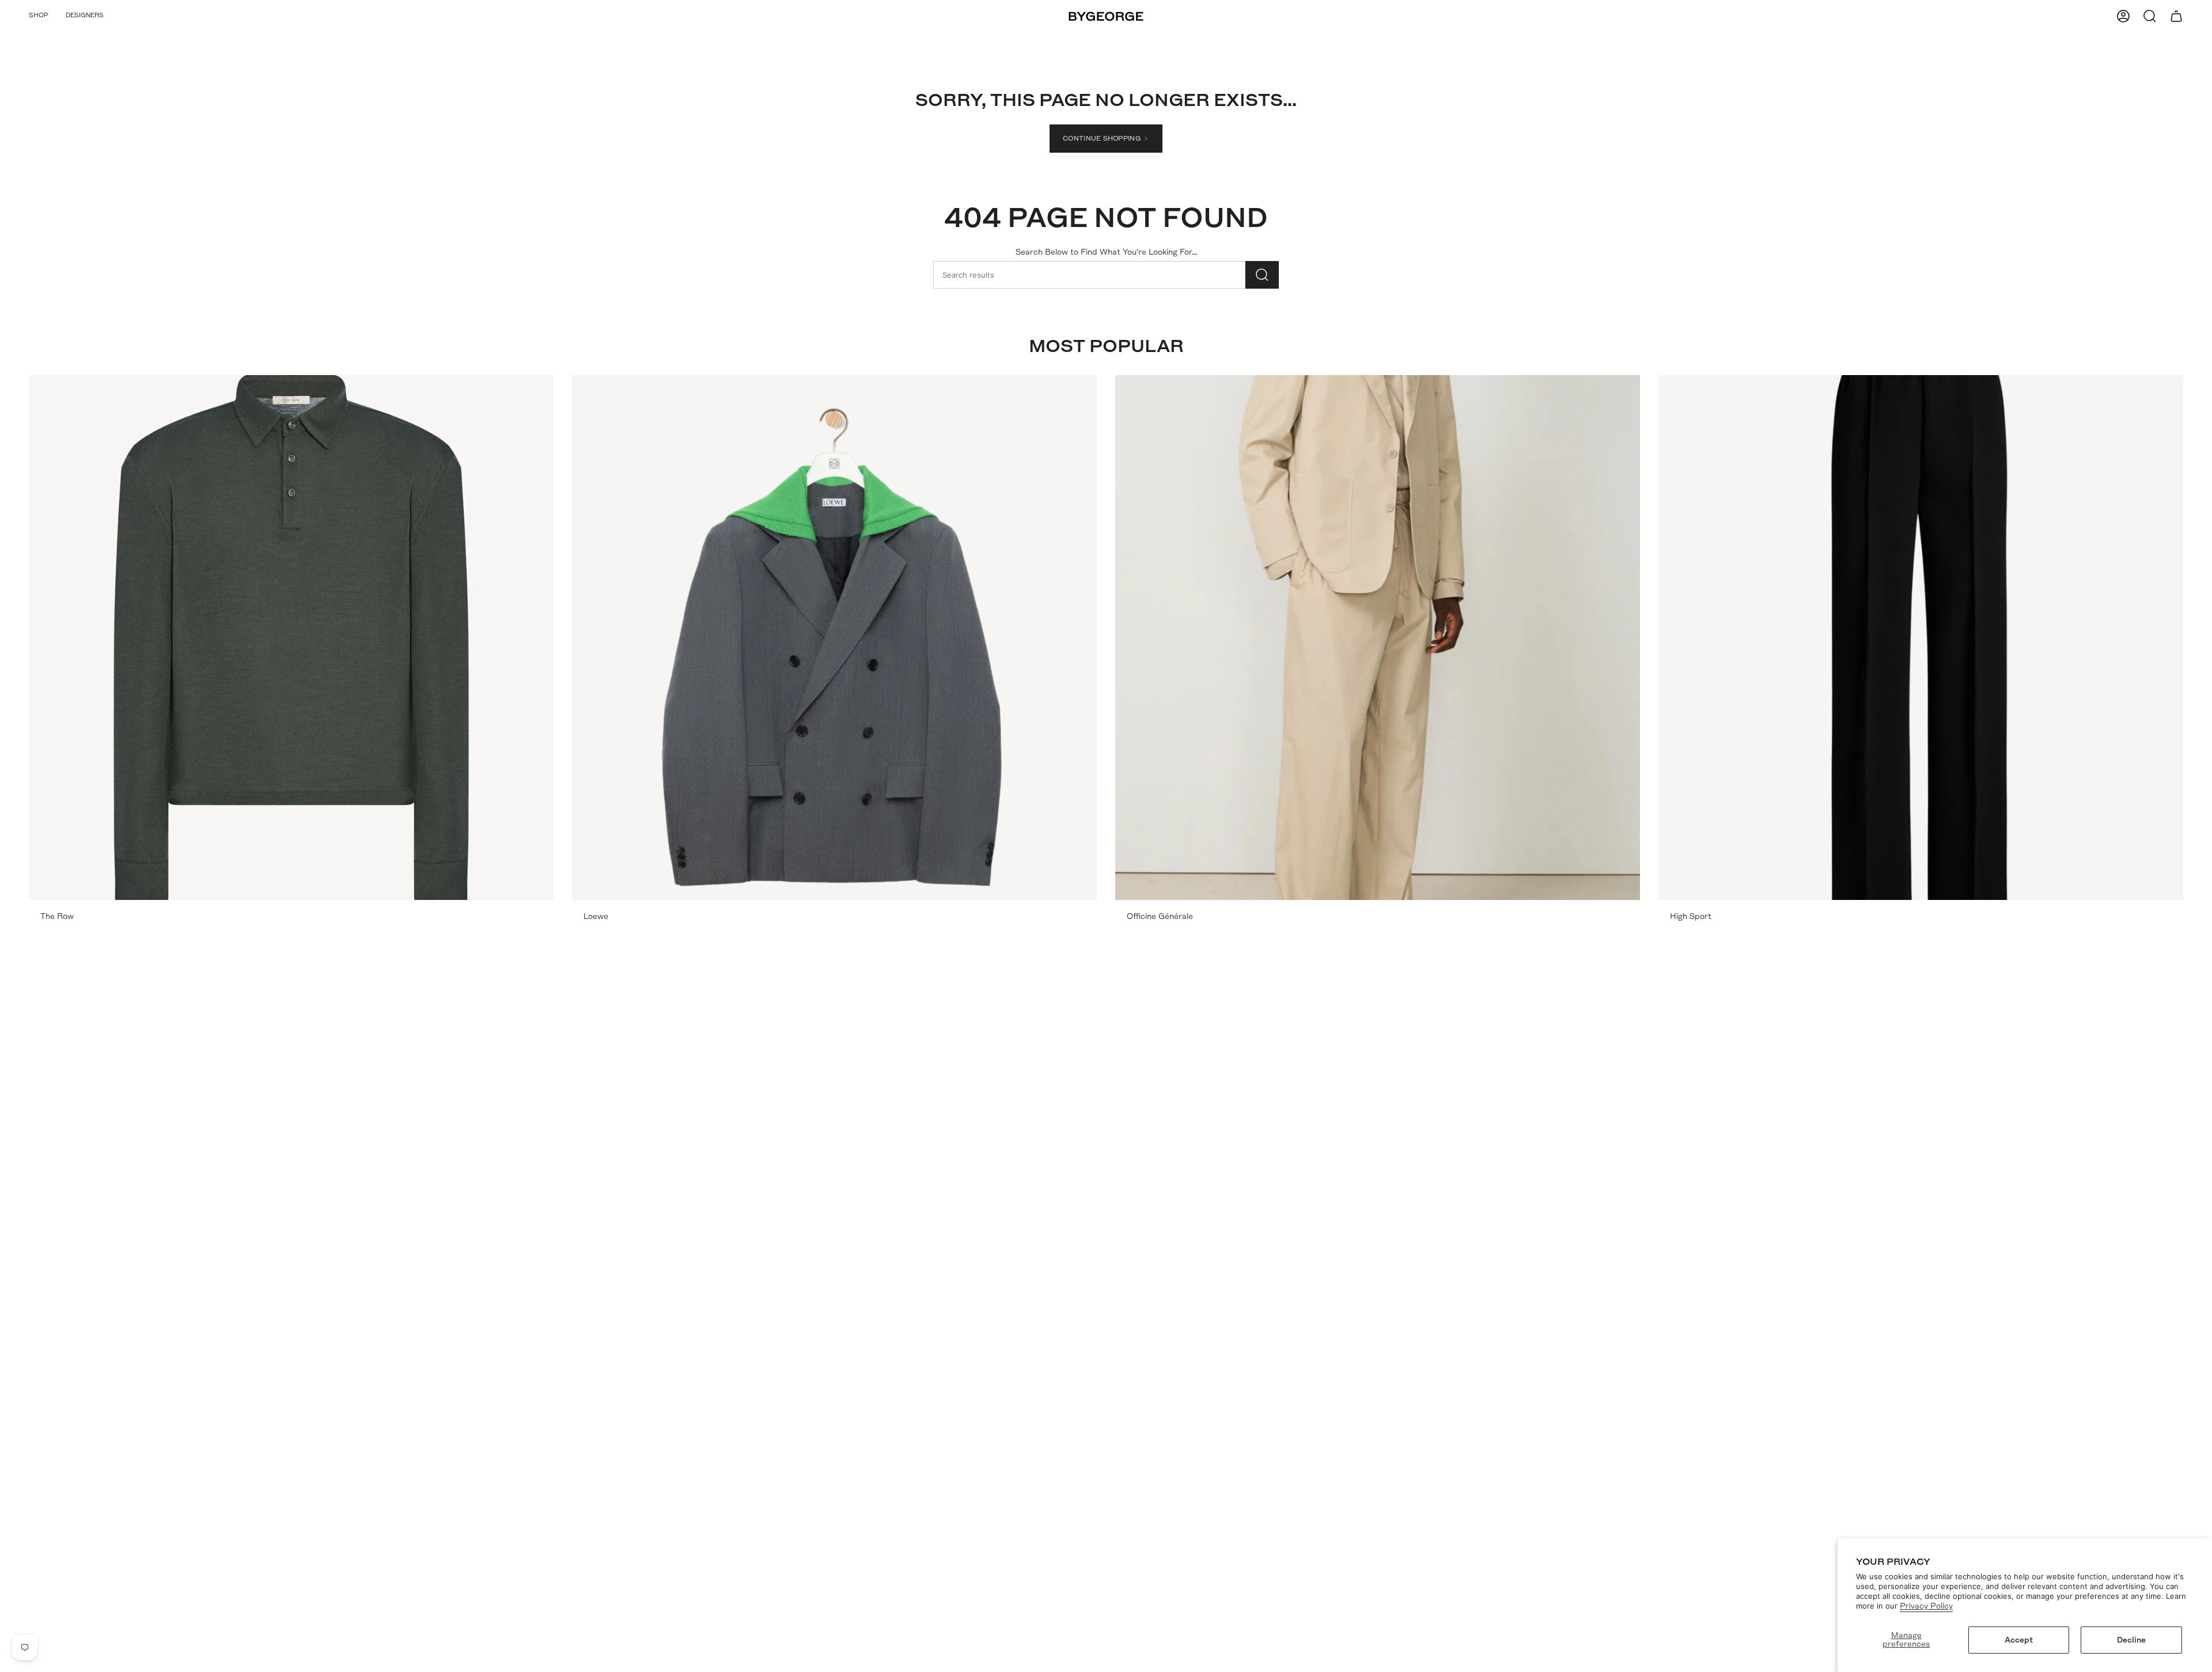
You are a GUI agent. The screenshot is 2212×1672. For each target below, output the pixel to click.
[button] (39, 16)
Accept (2019, 1640)
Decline (2131, 1640)
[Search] (1262, 275)
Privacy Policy (1926, 1606)
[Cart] (2176, 16)
